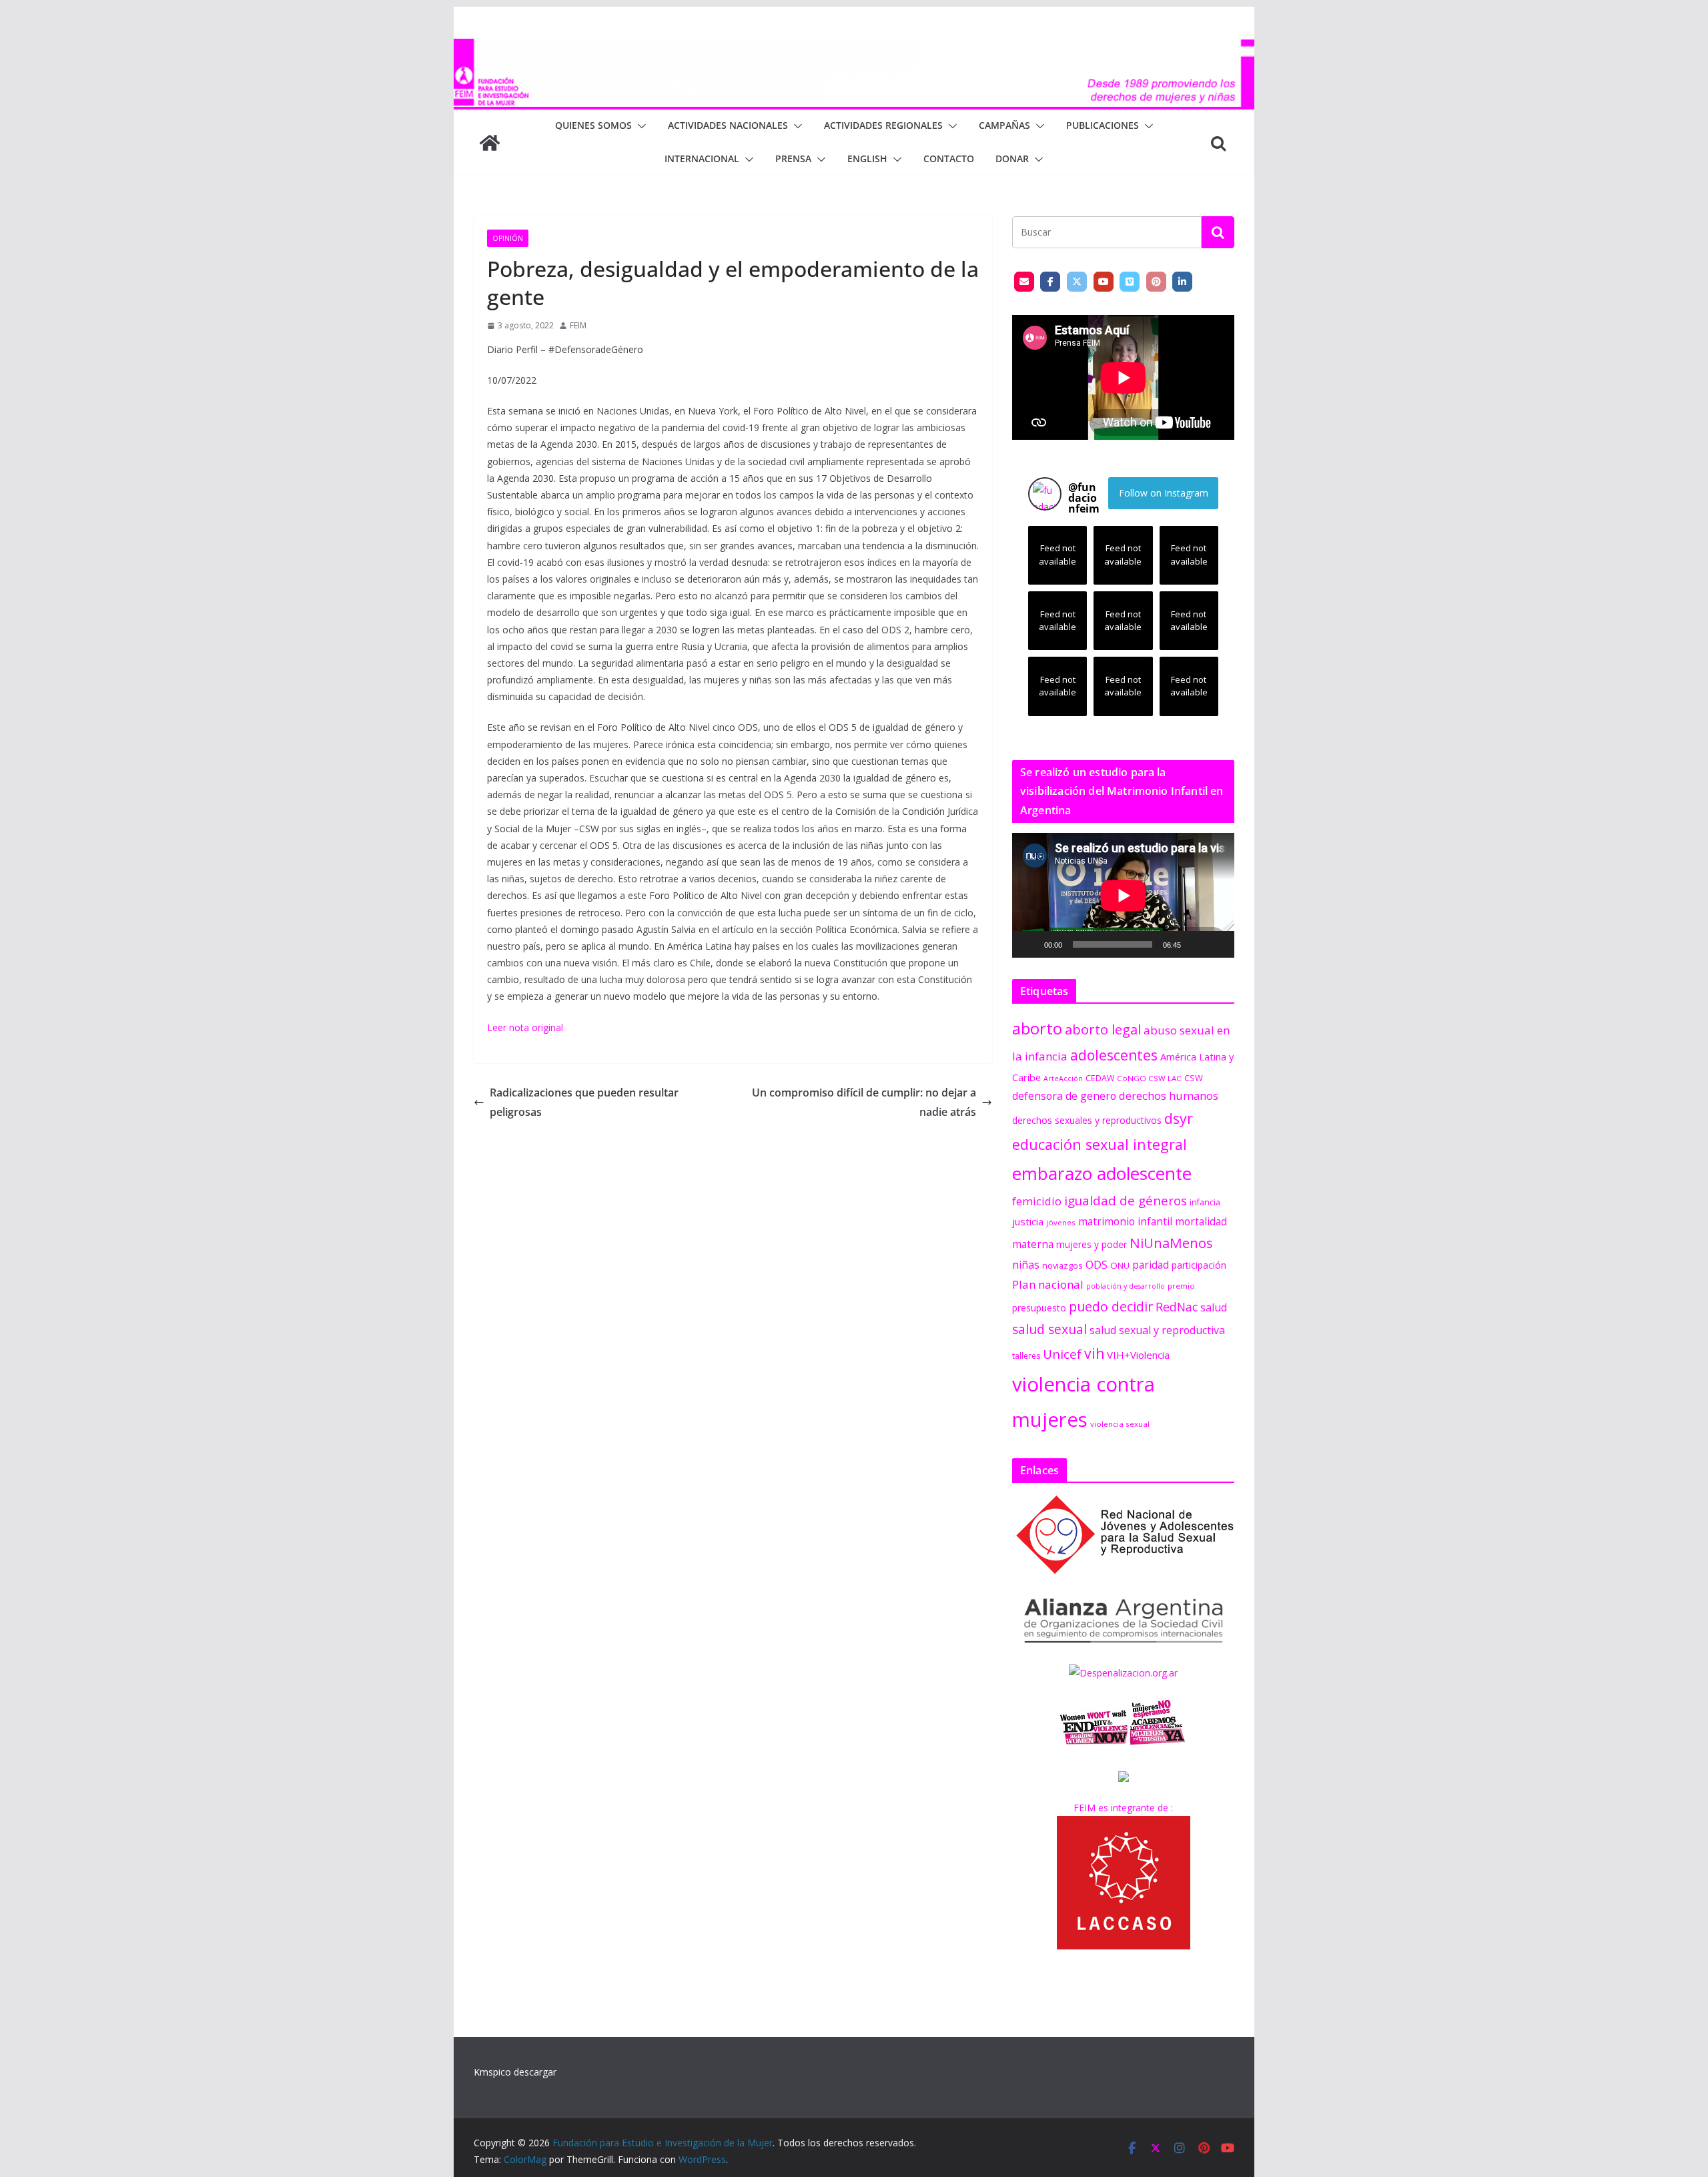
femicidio (1037, 1201)
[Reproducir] (1029, 944)
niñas (1026, 1265)
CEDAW (1100, 1078)
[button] (639, 126)
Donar (1012, 159)
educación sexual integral (1100, 1144)
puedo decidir (1111, 1306)
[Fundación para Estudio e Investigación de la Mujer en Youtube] (1104, 282)
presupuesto (1039, 1308)
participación (1199, 1265)
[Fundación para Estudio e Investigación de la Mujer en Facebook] (1050, 282)
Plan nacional (1048, 1284)
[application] (1123, 895)
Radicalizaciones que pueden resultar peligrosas (584, 1102)
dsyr (1179, 1118)
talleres (1026, 1356)
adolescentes (1114, 1055)
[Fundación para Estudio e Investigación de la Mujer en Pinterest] (1156, 282)
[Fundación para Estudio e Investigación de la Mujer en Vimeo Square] (1130, 282)
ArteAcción (1063, 1078)
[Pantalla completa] (1217, 944)
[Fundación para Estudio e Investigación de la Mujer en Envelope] (1024, 282)
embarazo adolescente (1102, 1173)
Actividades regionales (883, 125)
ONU (1120, 1265)
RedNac (1177, 1307)
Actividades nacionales (728, 125)
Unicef (1062, 1354)
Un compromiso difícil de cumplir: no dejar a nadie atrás (864, 1102)
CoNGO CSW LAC (1149, 1078)
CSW (1194, 1078)
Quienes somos (593, 125)
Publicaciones (1103, 125)
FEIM (578, 325)
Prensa (793, 159)
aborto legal (1103, 1029)
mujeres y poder (1092, 1244)
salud (1214, 1307)
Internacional (702, 159)
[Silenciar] (1196, 944)
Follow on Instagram (1164, 493)
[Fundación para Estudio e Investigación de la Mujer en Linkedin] (1182, 282)
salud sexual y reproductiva (1157, 1330)
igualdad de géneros (1126, 1200)
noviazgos (1062, 1265)
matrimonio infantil (1125, 1221)
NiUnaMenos (1171, 1243)
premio (1181, 1286)
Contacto (949, 159)
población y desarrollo (1126, 1286)
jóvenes (1061, 1222)
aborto (1037, 1028)
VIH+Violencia (1138, 1355)
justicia (1028, 1221)
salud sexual (1049, 1329)
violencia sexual (1120, 1424)
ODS (1097, 1265)
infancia (1205, 1202)
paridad (1151, 1265)
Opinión (508, 238)
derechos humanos (1169, 1096)
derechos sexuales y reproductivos (1087, 1120)
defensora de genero (1064, 1096)
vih (1094, 1353)
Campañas (1004, 125)
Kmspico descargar (515, 2072)
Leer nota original (525, 1027)
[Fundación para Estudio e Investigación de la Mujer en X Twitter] (1077, 282)
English (867, 159)
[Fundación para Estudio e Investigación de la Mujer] (854, 48)
